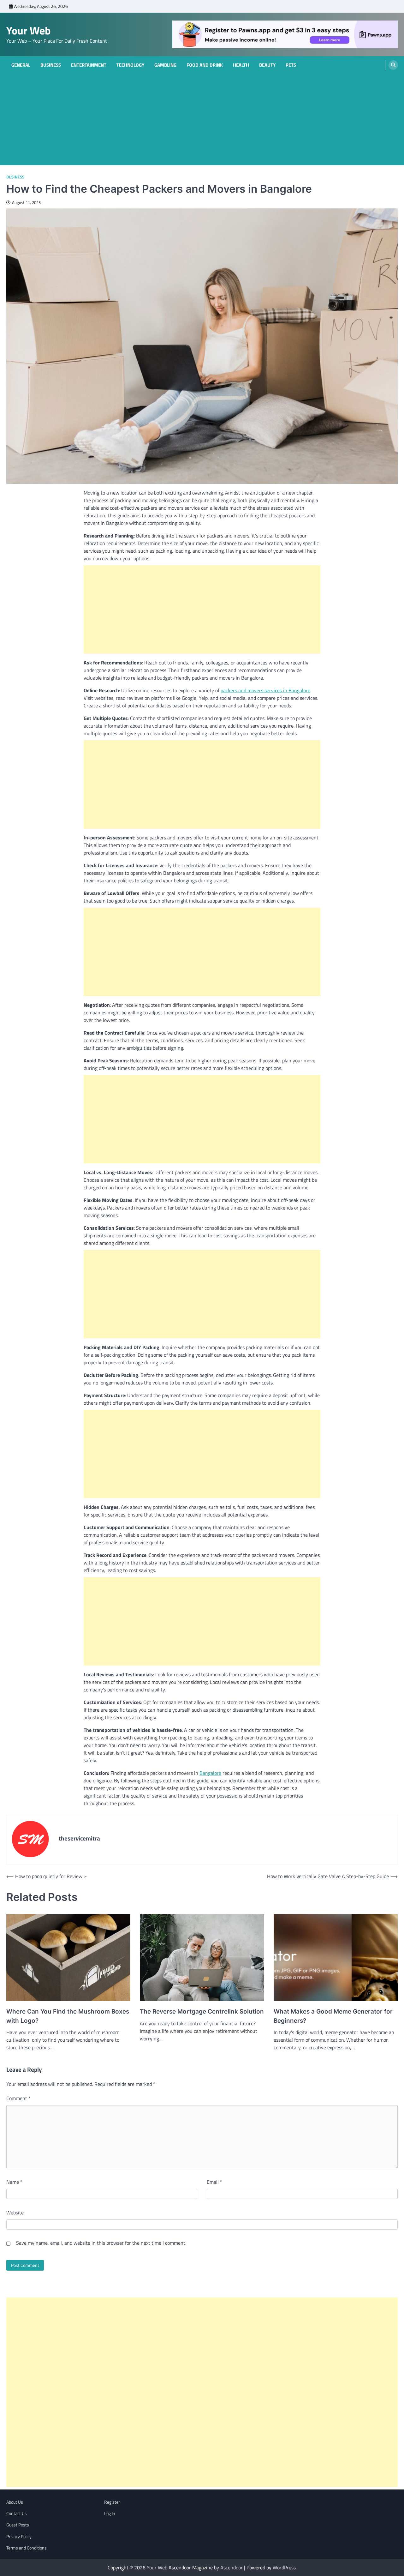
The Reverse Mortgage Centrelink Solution (202, 2012)
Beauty (267, 65)
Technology (130, 65)
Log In (110, 2513)
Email (214, 2182)
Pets (291, 65)
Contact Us (17, 2513)
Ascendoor (232, 2567)
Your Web (29, 30)
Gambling (165, 65)
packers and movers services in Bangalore (265, 690)
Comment (18, 2098)
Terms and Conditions (27, 2548)
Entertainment (89, 65)
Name (14, 2182)
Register (112, 2502)
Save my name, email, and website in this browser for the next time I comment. (101, 2243)
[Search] (393, 65)
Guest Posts (18, 2525)
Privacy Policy (19, 2537)
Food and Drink (205, 65)
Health (241, 65)
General (21, 65)
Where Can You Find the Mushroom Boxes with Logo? (68, 2016)
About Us (15, 2502)
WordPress (284, 2567)
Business (51, 65)
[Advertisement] (202, 121)
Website (15, 2213)
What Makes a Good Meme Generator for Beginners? (333, 2016)
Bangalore (210, 1773)
